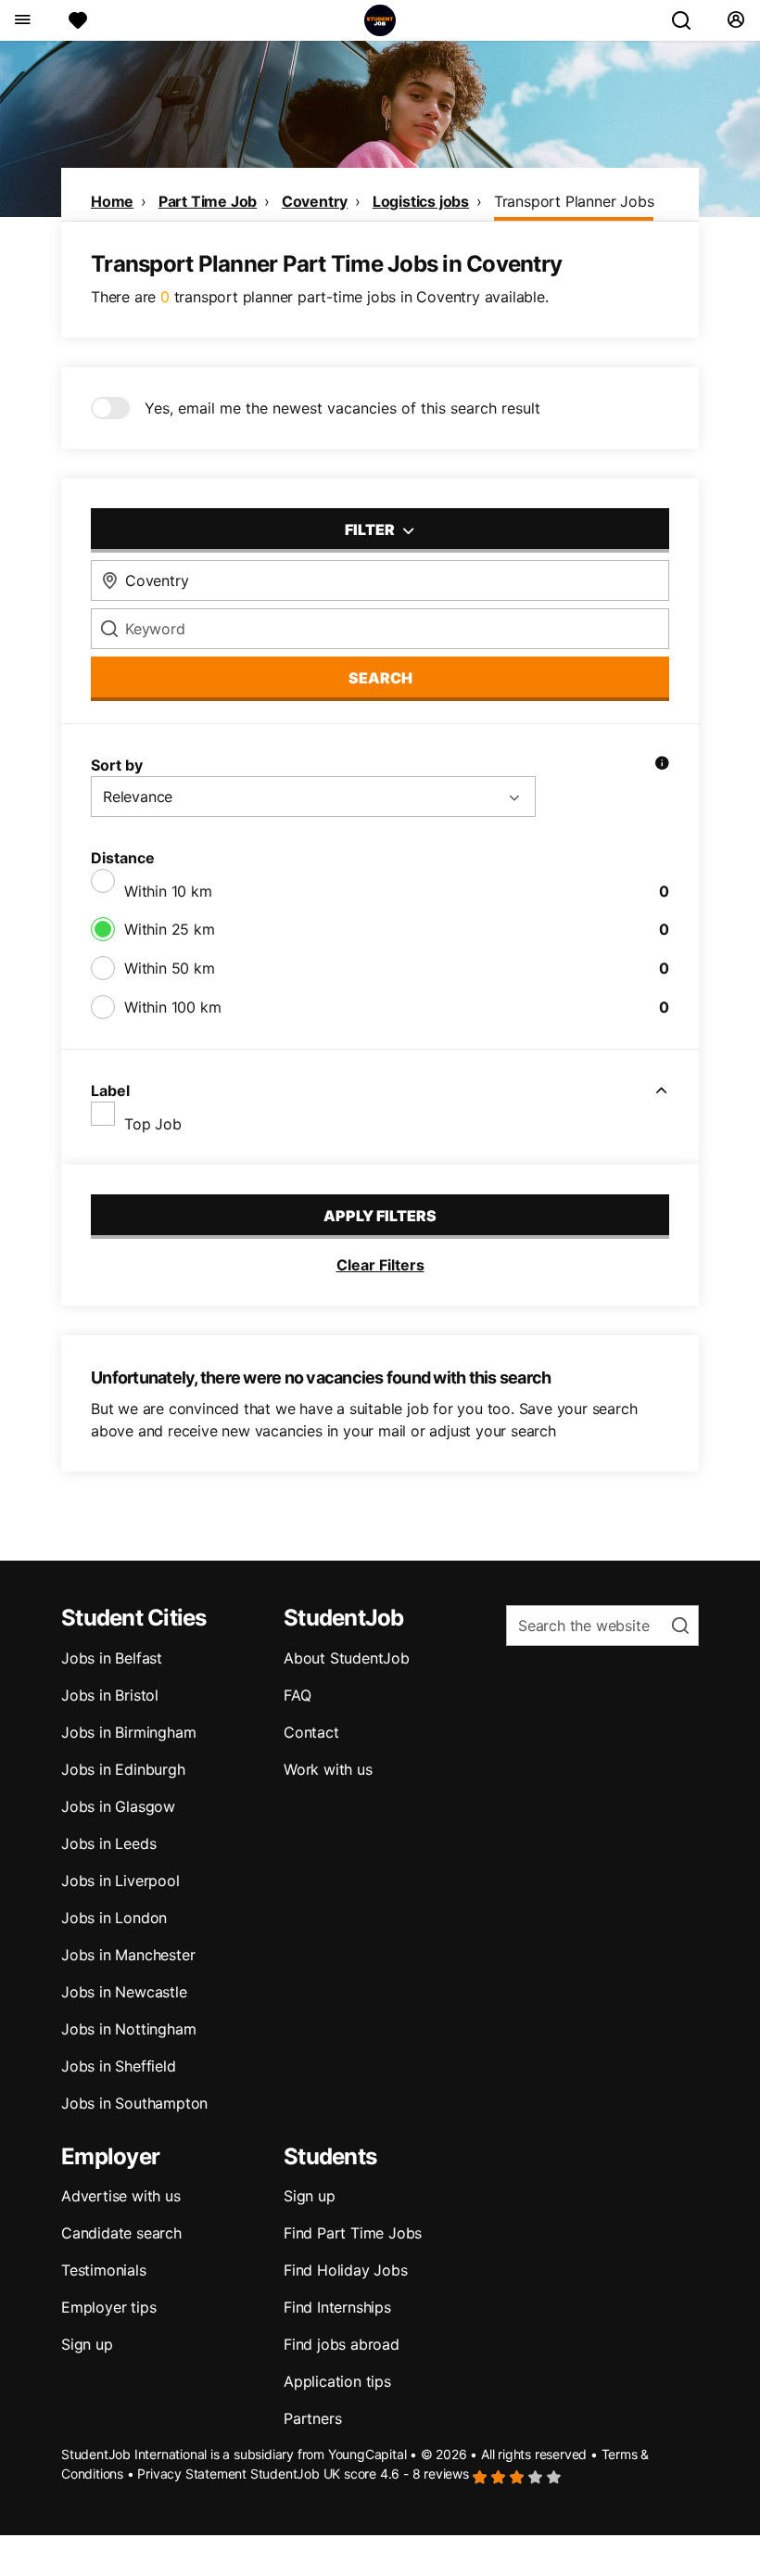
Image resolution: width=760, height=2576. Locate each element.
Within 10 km (168, 891)
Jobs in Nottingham (128, 2029)
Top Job (153, 1124)
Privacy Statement (192, 2474)
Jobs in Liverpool (120, 1881)
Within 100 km (172, 1007)
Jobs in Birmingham (128, 1732)
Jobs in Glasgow (118, 1806)
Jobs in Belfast (112, 1658)
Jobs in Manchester (128, 1955)
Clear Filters (380, 1265)
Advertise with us (121, 2196)
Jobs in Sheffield (119, 2066)
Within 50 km (170, 968)
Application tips (337, 2381)
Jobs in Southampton (134, 2103)
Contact (311, 1732)
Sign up (87, 2344)
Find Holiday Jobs (346, 2270)
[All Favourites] (78, 20)
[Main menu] (22, 20)
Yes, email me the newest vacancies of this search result (342, 408)
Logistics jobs (421, 201)
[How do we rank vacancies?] (662, 765)
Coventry (315, 201)
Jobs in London (114, 1918)
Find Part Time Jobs (353, 2233)
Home (112, 201)
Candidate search (121, 2233)
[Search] (689, 20)
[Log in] (735, 20)
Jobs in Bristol (110, 1695)
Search (380, 678)
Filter (371, 529)
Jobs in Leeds (108, 1843)
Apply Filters (380, 1216)
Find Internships (337, 2307)
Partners (312, 2418)
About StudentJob (347, 1658)
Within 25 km (170, 929)
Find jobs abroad (342, 2344)
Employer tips (108, 2307)
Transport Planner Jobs (574, 201)
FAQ (297, 1695)
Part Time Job (208, 201)
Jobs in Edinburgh (123, 1769)
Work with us (328, 1769)
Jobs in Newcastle (124, 1992)
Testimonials (104, 2270)
